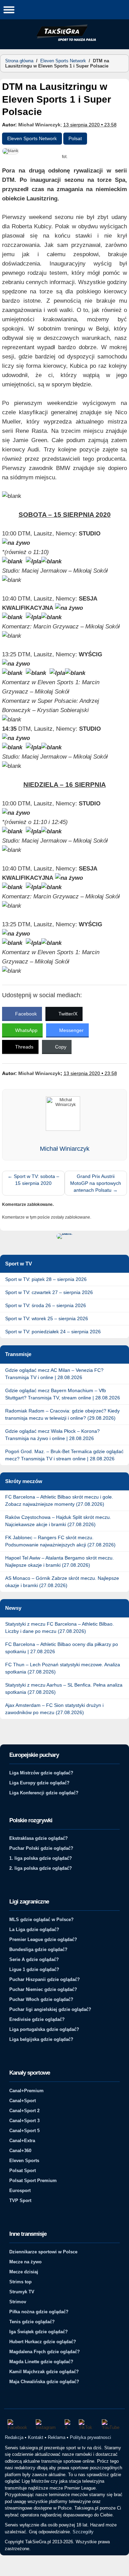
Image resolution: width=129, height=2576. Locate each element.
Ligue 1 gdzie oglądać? (34, 1969)
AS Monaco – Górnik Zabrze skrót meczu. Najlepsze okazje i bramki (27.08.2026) (62, 1582)
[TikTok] (87, 2425)
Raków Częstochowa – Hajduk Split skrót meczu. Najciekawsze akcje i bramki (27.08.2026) (58, 1521)
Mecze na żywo (25, 2262)
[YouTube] (112, 2425)
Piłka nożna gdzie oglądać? (39, 2312)
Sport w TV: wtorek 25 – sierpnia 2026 (47, 1318)
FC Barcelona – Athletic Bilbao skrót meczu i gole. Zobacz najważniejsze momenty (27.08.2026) (59, 1500)
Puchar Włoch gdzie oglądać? (41, 1999)
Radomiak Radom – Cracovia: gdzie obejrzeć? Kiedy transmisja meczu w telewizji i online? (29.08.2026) (62, 1414)
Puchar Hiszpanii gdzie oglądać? (45, 1979)
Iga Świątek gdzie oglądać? (39, 2332)
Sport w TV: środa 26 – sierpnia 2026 (46, 1305)
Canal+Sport (23, 2101)
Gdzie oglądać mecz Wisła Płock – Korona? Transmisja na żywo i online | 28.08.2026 (52, 1435)
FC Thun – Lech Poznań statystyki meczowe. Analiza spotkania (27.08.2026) (63, 1668)
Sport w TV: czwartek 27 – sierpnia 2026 (49, 1292)
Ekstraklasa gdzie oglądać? (39, 1838)
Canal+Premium (26, 2091)
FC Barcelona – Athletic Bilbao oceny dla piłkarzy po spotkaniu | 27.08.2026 (62, 1648)
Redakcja (14, 2437)
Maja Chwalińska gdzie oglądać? (44, 2382)
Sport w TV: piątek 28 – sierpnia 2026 (46, 1279)
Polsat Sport (23, 2171)
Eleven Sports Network (63, 61)
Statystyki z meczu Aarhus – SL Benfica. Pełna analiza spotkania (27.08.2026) (64, 1688)
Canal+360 (20, 2151)
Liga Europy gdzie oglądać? (39, 1783)
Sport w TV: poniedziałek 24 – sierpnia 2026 (53, 1332)
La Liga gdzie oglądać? (34, 1930)
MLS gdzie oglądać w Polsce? (41, 1920)
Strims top (20, 2282)
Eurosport (20, 2191)
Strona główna (19, 61)
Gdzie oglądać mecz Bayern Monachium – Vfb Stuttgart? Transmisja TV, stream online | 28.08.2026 (63, 1394)
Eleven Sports (24, 2161)
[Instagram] (47, 2425)
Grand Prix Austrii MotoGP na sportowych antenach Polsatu (96, 1183)
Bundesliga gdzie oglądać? (38, 1949)
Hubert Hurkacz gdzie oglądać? (43, 2342)
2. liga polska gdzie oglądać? (41, 1868)
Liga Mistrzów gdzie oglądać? (41, 1773)
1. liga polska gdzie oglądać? (41, 1858)
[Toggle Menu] (9, 9)
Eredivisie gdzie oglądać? (37, 2019)
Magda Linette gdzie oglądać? (41, 2362)
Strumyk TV (22, 2292)
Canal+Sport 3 (24, 2121)
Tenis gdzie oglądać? (32, 2322)
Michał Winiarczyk (39, 125)
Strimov (18, 2302)
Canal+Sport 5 (24, 2131)
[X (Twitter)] (68, 2425)
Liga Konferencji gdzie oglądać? (44, 1793)
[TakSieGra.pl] (65, 40)
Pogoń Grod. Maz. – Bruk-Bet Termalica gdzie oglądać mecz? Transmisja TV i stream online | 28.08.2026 (64, 1455)
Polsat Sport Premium (33, 2181)
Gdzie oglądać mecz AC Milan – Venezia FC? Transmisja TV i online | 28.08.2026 (54, 1374)
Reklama (57, 2437)
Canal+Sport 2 (24, 2111)
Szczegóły (83, 2532)
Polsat (75, 138)
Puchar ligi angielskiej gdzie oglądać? (50, 2009)
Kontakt (36, 2437)
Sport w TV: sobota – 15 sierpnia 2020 (33, 1180)
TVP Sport (20, 2200)
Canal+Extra (22, 2141)
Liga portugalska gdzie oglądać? (44, 2029)
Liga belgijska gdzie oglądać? (41, 2039)
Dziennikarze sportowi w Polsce (43, 2252)
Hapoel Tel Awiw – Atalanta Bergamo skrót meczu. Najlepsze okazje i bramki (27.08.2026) (60, 1561)
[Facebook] (18, 2425)
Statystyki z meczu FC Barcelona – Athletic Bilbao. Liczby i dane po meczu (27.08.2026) (60, 1628)
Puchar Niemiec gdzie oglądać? (43, 1989)
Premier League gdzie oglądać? (43, 1939)
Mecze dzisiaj (24, 2272)
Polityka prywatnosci (90, 2437)
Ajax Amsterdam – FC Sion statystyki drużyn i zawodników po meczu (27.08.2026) (54, 1709)
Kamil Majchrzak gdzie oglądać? (44, 2372)
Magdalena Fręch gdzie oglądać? (45, 2352)
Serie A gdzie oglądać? (34, 1959)
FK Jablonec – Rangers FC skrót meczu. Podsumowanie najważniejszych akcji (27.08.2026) (60, 1541)
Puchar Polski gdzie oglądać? (41, 1848)
